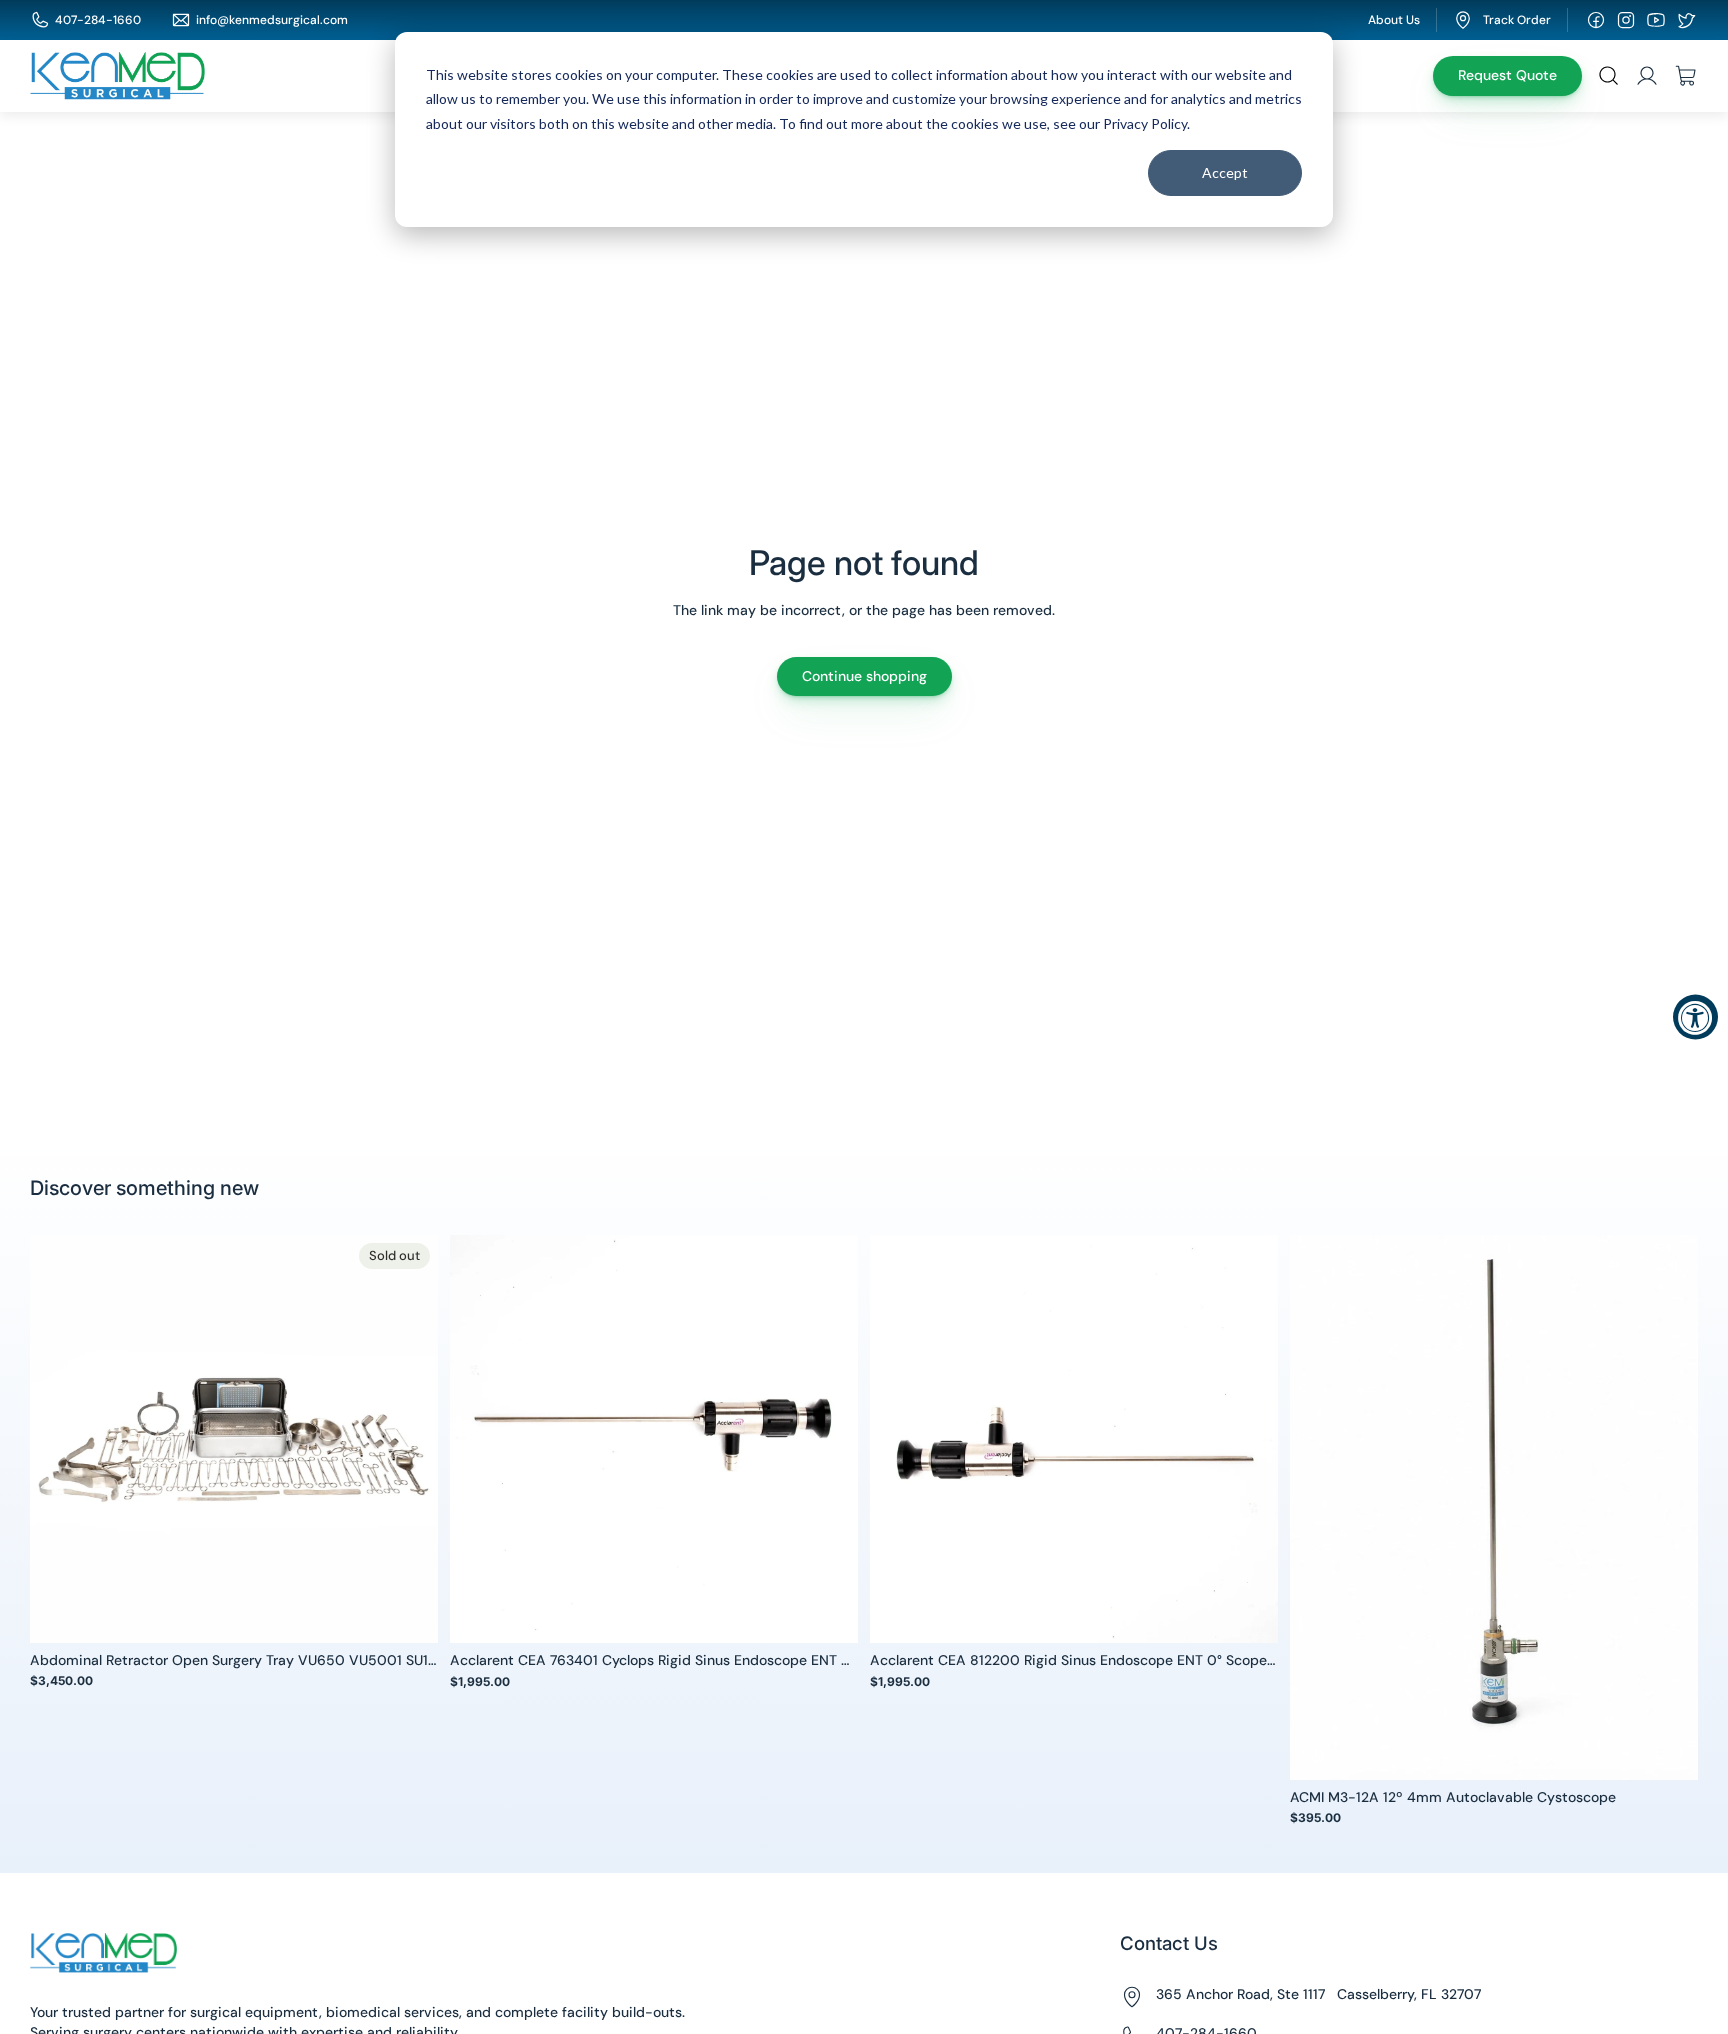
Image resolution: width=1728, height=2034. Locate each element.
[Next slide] (408, 1438)
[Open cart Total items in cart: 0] (1686, 76)
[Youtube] (1656, 20)
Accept (1225, 172)
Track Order (1517, 20)
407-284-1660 (98, 20)
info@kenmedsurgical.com (272, 20)
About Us (1394, 20)
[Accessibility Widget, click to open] (1695, 1017)
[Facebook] (1596, 20)
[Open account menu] (1647, 76)
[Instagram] (1626, 20)
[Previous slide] (60, 1438)
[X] (1686, 20)
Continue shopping (864, 676)
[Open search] (1609, 76)
